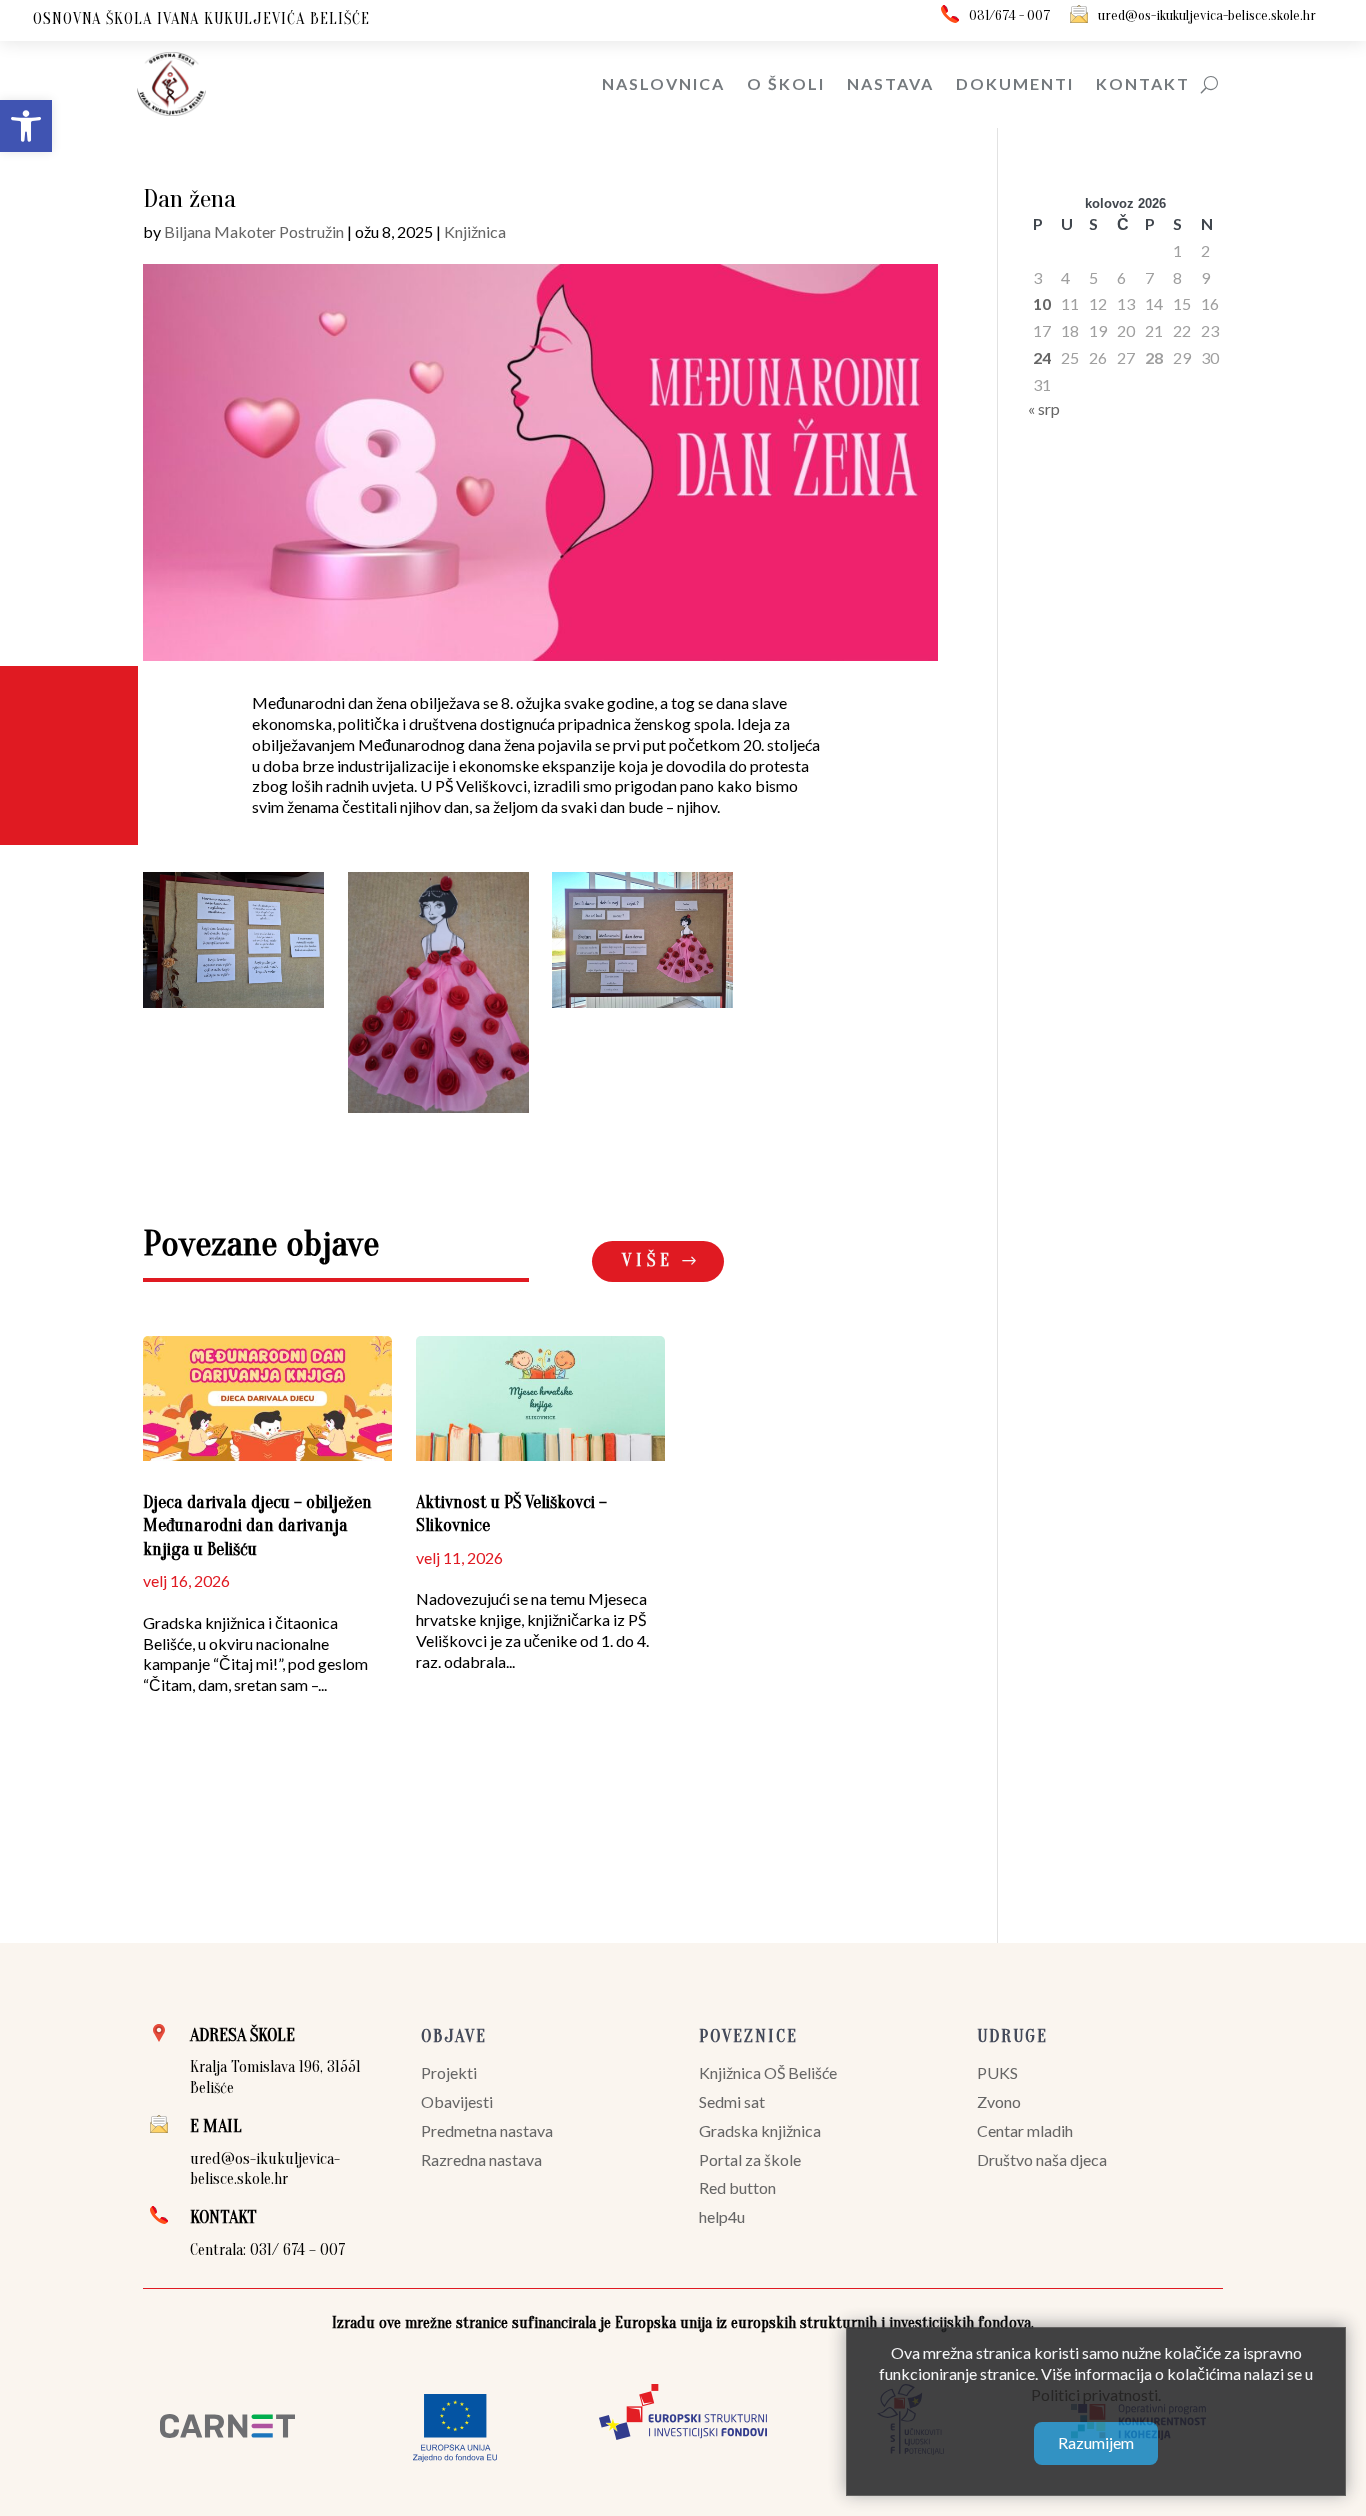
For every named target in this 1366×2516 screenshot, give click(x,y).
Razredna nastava (481, 2159)
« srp (1044, 408)
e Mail (216, 2126)
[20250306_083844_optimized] (438, 1112)
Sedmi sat (732, 2101)
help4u (722, 2216)
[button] (26, 126)
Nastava (890, 83)
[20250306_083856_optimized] (233, 1007)
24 (1042, 357)
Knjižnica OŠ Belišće (768, 2072)
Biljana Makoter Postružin (254, 231)
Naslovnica (663, 83)
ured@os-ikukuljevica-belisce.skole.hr (1207, 15)
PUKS (997, 2072)
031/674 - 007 (1010, 15)
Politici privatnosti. (1096, 2393)
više (648, 1260)
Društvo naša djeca (1042, 2159)
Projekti (449, 2072)
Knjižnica (475, 231)
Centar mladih (1025, 2130)
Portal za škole (750, 2159)
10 (1042, 303)
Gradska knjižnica (760, 2130)
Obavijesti (457, 2101)
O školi (786, 83)
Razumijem (1096, 2442)
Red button (737, 2187)
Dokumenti (1015, 83)
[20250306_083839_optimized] (642, 1007)
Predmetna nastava (487, 2130)
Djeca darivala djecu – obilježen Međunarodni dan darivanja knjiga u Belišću (257, 1526)
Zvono (999, 2101)
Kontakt (1143, 83)
